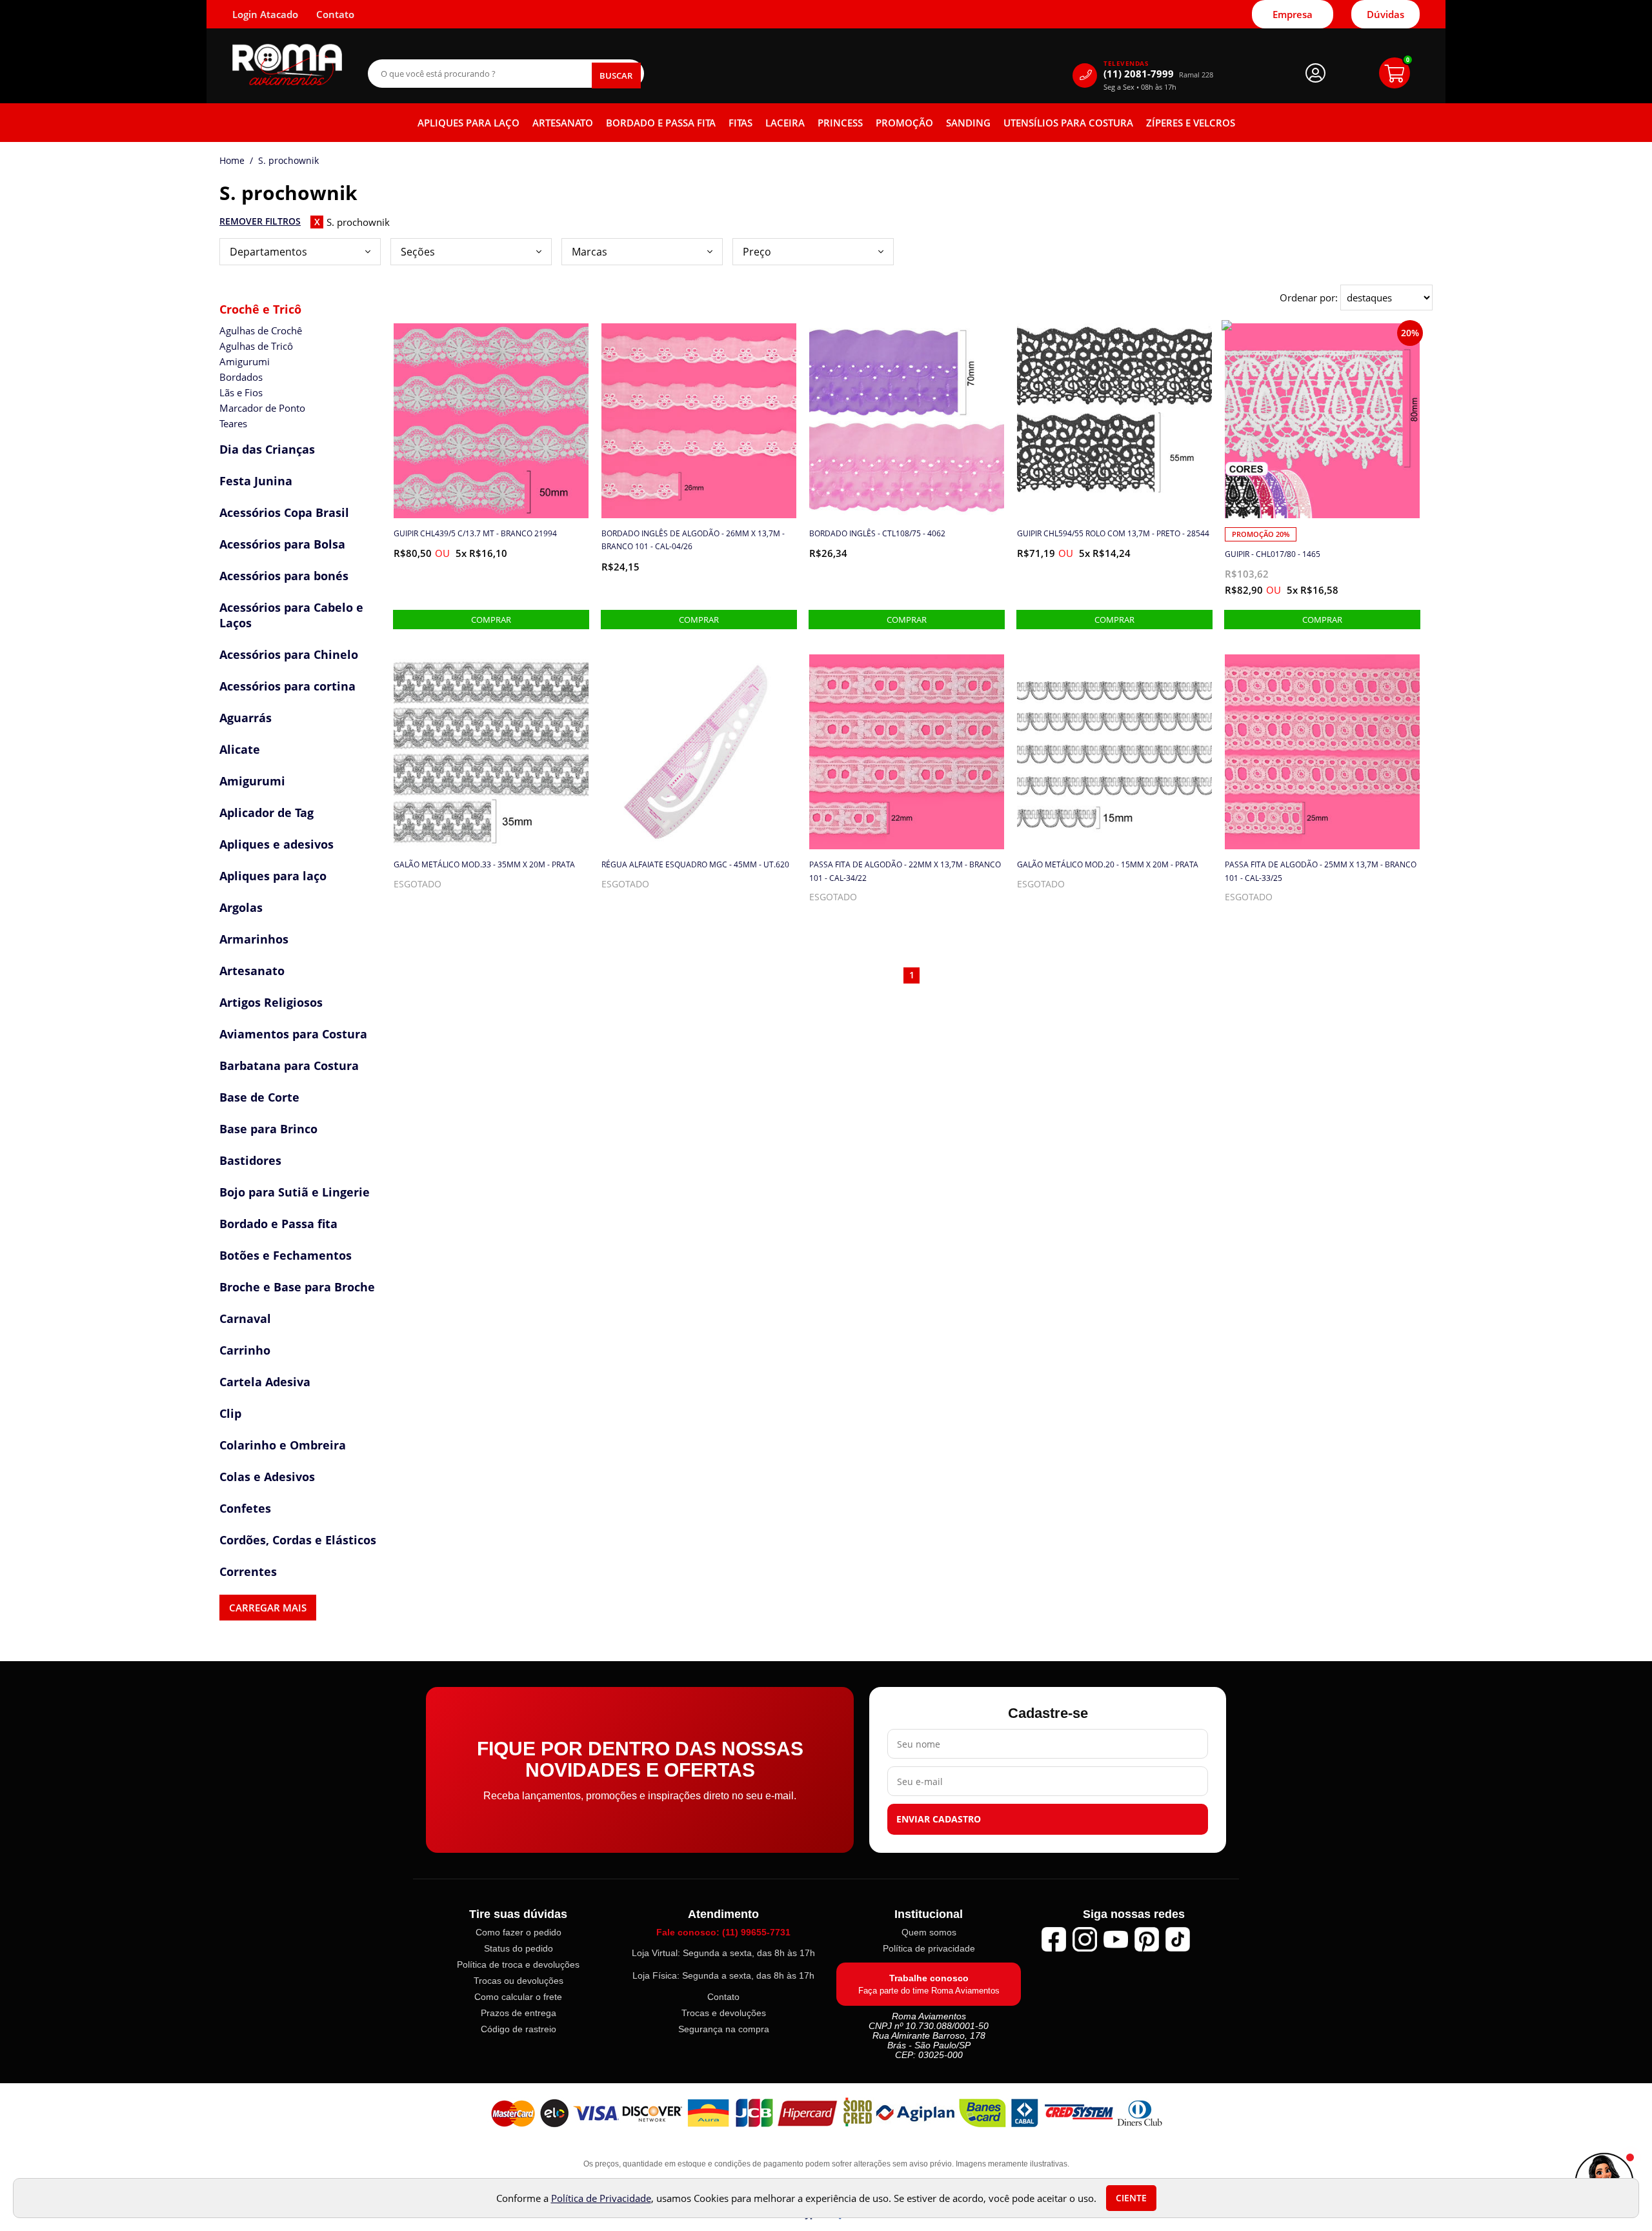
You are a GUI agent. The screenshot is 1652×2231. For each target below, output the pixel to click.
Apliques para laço (468, 123)
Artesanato (563, 123)
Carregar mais (268, 1608)
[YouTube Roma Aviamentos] (1116, 1939)
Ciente (1131, 2198)
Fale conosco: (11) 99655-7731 (723, 1932)
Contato (723, 1997)
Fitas (740, 123)
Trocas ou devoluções (519, 1981)
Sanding (968, 123)
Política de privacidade (929, 1948)
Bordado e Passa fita (661, 123)
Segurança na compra (724, 2029)
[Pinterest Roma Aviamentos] (1147, 1939)
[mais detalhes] (491, 620)
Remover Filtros (260, 221)
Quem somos (929, 1932)
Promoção (904, 123)
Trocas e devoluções (724, 2013)
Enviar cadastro (939, 1819)
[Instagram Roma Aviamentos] (1085, 1939)
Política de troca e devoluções (518, 1964)
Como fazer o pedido (519, 1932)
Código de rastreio (519, 2029)
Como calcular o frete (518, 1997)
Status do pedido (519, 1948)
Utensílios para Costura (1068, 123)
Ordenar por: (1310, 298)
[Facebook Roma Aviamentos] (1054, 1939)
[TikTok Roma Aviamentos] (1178, 1939)
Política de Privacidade (601, 2198)
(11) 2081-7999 (1158, 74)
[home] (287, 65)
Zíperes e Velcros (1191, 123)
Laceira (785, 123)
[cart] (1395, 73)
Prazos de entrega (519, 2013)
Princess (840, 123)
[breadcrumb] (232, 161)
